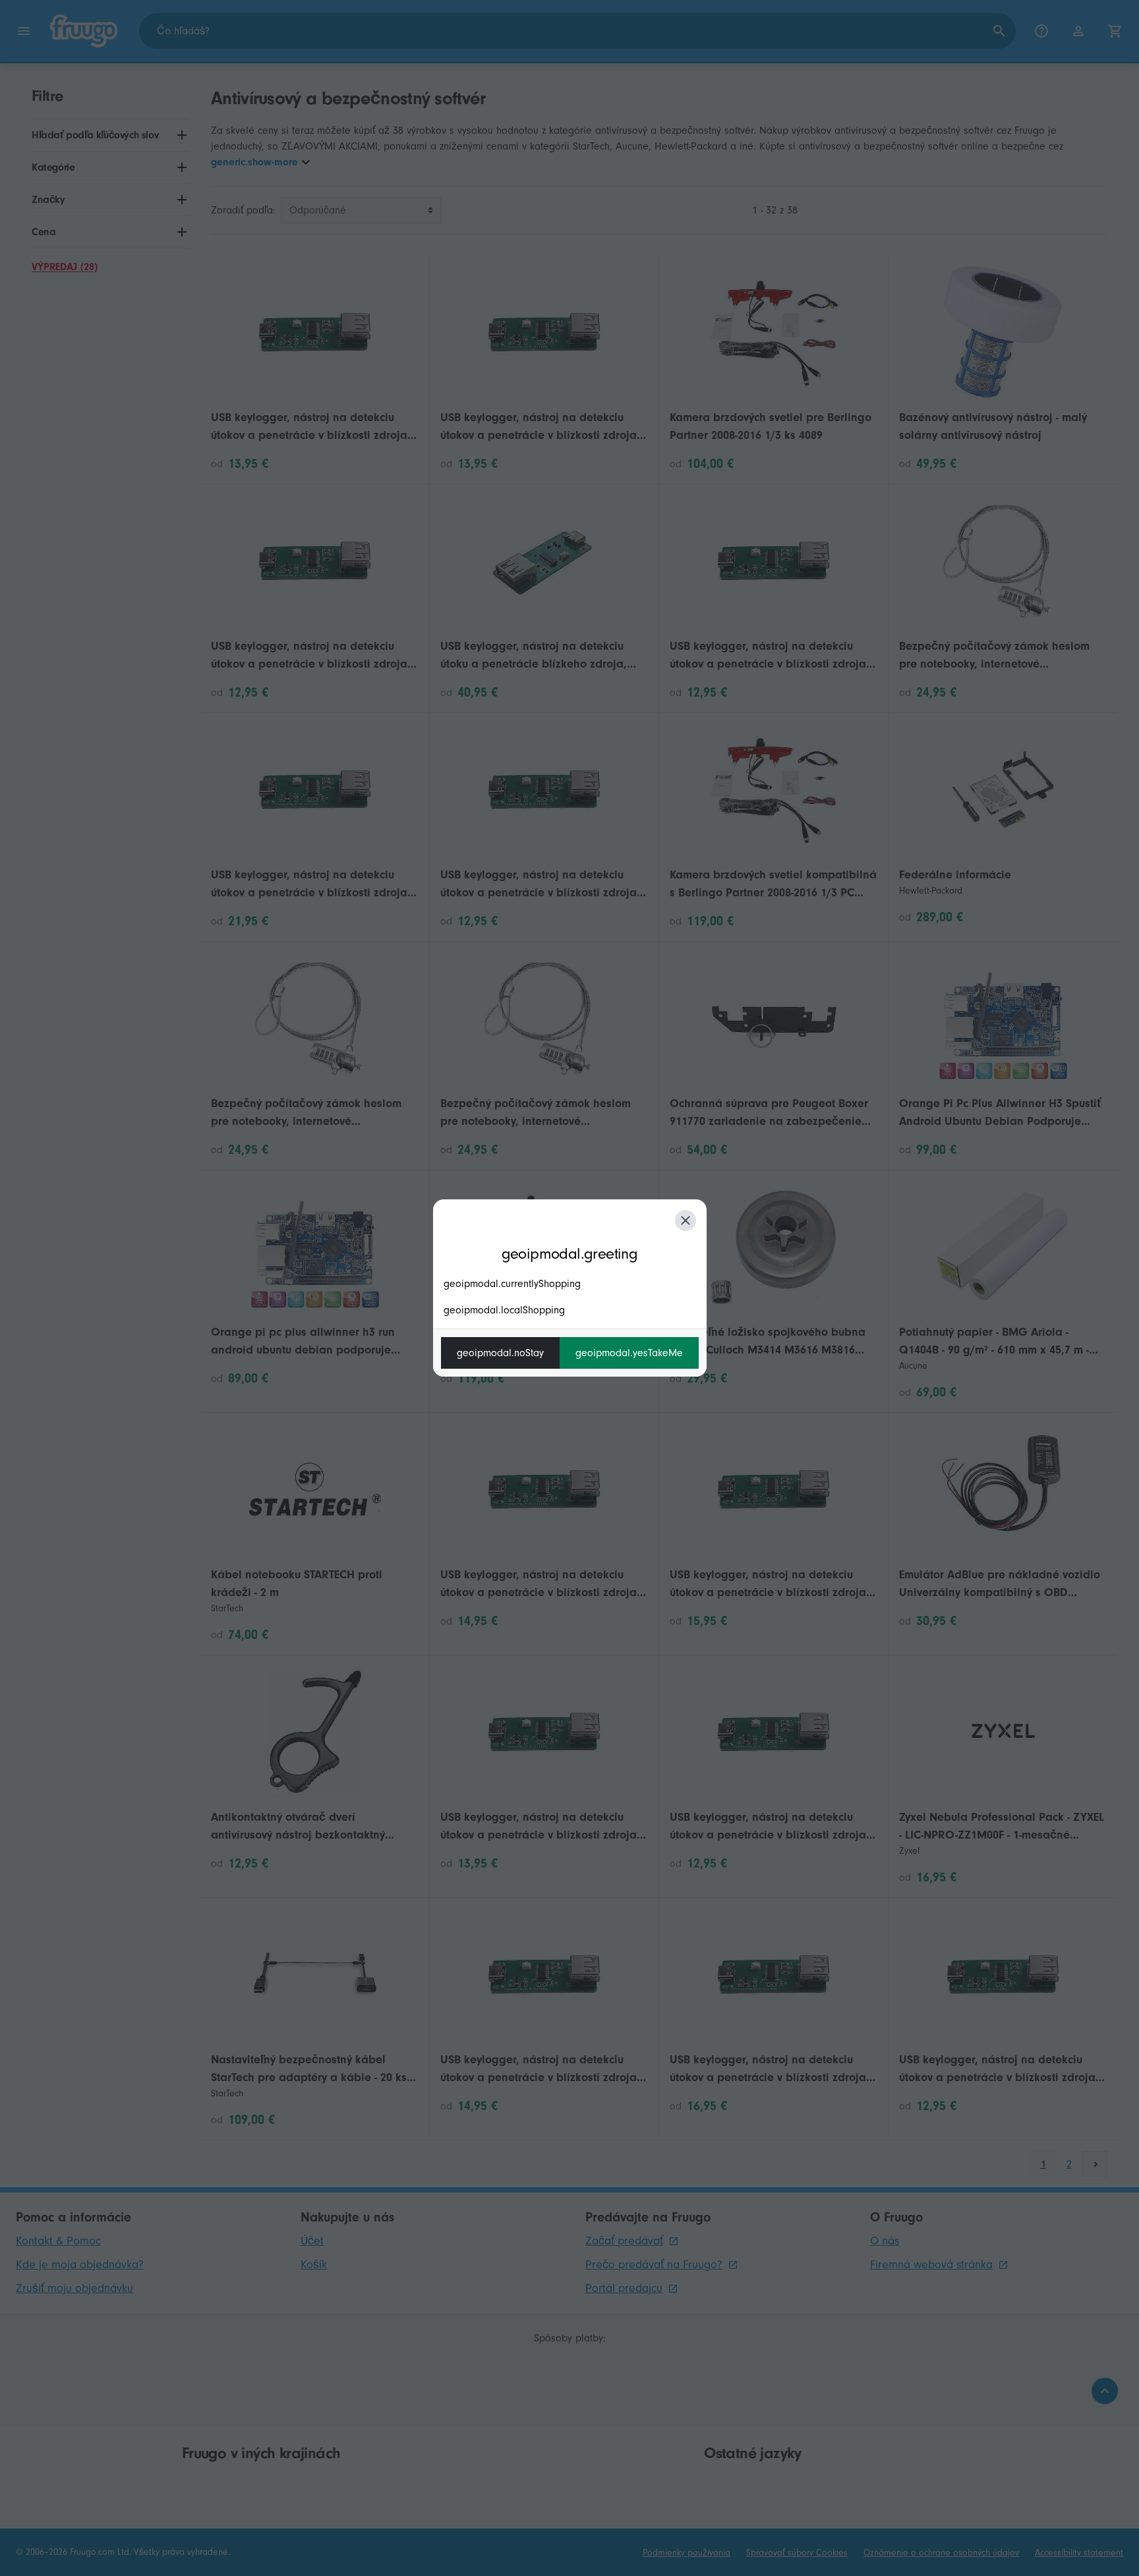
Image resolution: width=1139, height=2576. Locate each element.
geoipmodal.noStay (500, 1353)
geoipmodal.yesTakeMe (629, 1353)
